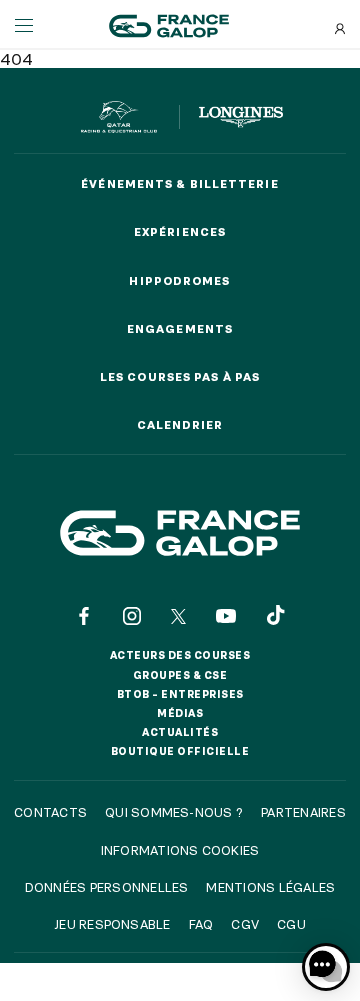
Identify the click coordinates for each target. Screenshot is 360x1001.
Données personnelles (107, 887)
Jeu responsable (112, 924)
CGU (291, 924)
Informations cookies (180, 850)
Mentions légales (270, 887)
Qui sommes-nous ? (174, 812)
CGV (245, 924)
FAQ (201, 924)
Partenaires (303, 812)
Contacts (50, 812)
